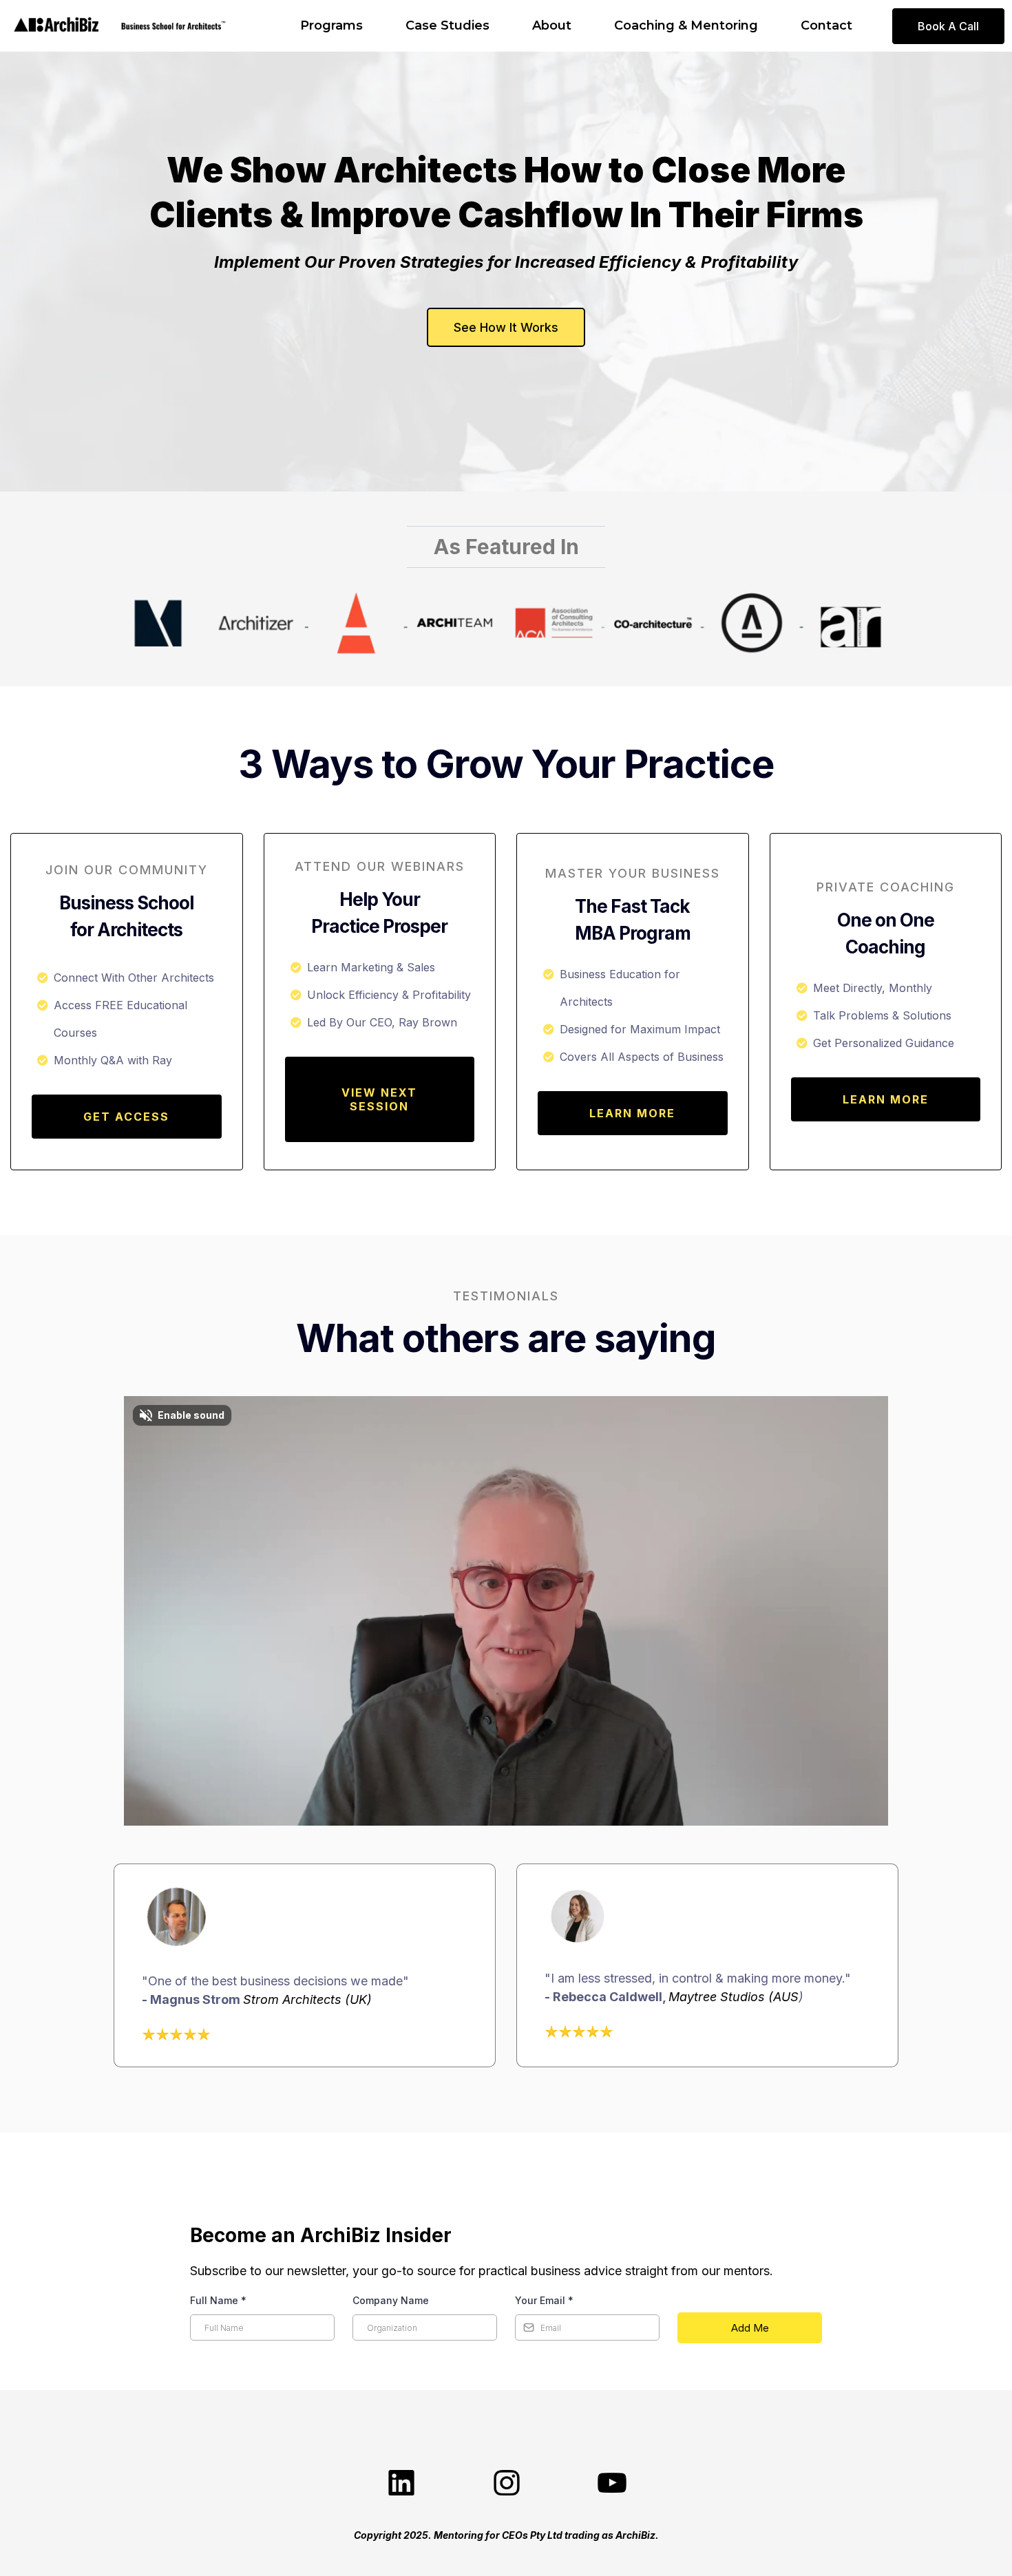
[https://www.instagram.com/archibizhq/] (506, 2484)
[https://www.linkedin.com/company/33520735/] (401, 2484)
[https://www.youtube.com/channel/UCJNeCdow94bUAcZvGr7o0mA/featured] (611, 2484)
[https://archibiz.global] (56, 26)
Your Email (544, 2300)
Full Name (218, 2300)
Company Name (391, 2300)
